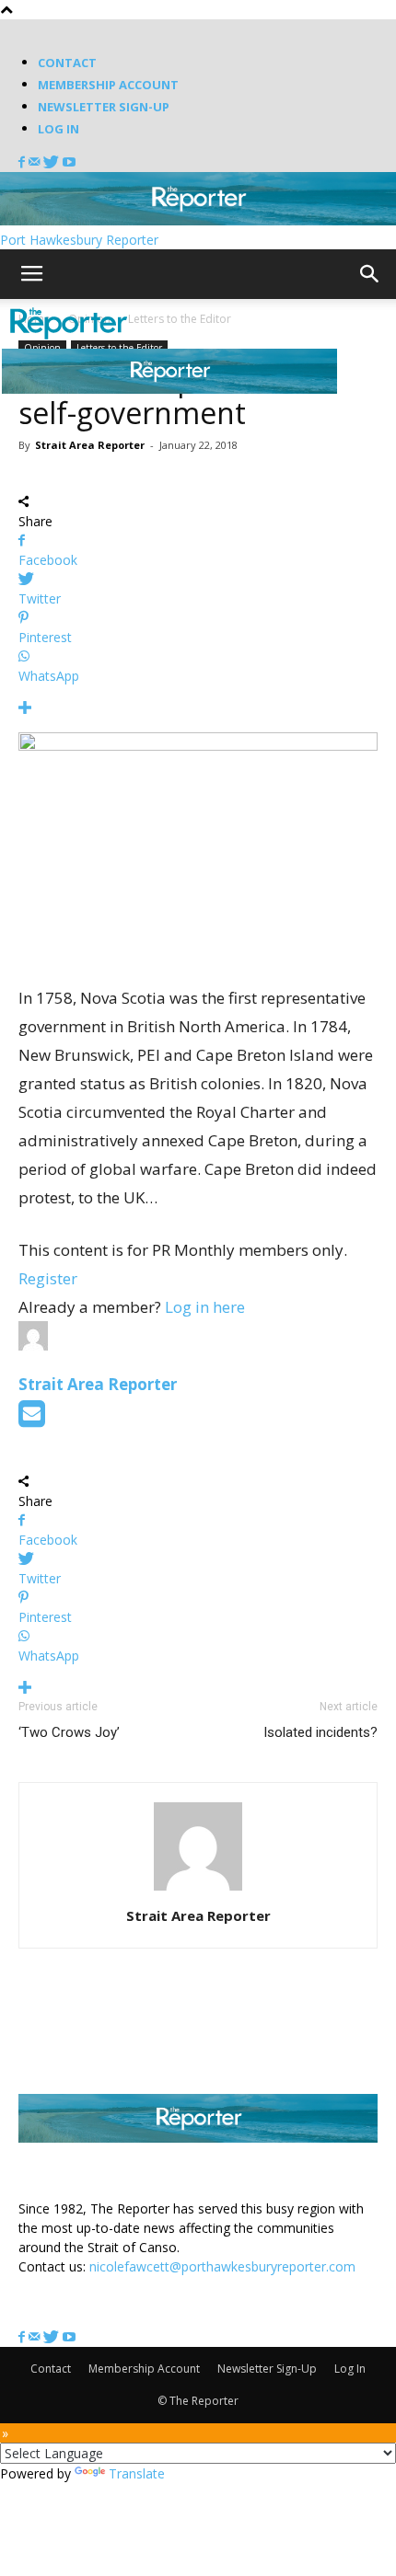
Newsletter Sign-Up (104, 107)
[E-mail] (32, 1419)
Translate (137, 2473)
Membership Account (108, 85)
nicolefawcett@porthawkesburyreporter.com (222, 2266)
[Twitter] (53, 162)
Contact (67, 63)
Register (48, 1278)
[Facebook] (23, 162)
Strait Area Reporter (90, 445)
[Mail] (36, 162)
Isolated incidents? (320, 1732)
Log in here (205, 1307)
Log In (58, 129)
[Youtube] (69, 162)
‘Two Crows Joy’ (69, 1732)
